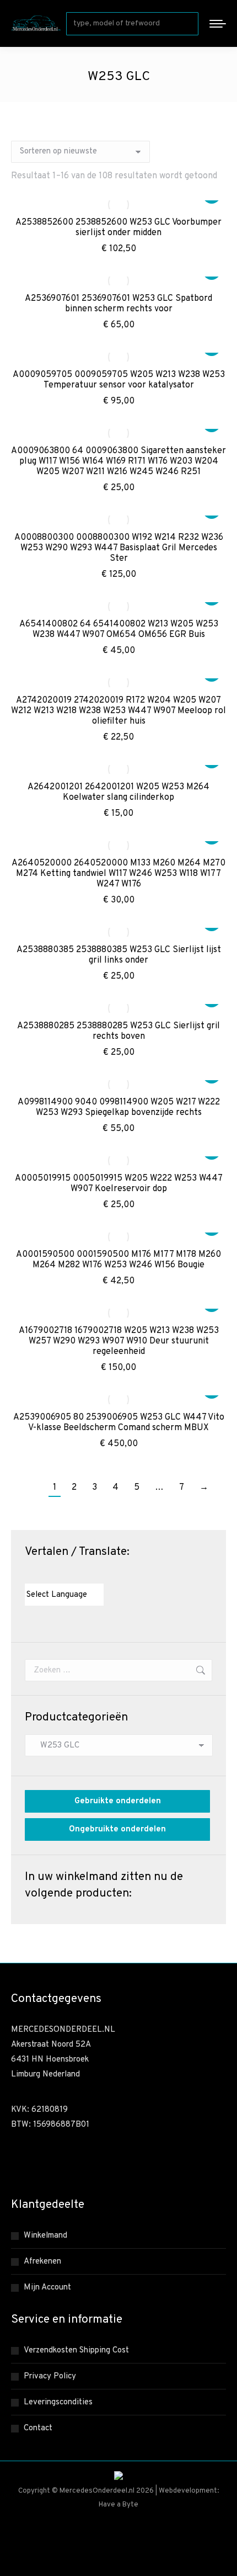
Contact (38, 2428)
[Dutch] (30, 1574)
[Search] (188, 24)
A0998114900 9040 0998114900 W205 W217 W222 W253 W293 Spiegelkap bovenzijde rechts (119, 1108)
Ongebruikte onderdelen (117, 1829)
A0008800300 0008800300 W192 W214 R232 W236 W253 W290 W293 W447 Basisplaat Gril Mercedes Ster (119, 548)
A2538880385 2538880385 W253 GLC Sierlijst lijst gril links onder (119, 955)
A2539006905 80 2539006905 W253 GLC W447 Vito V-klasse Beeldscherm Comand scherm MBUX (119, 1423)
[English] (41, 1574)
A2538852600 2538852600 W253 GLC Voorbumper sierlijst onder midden (118, 228)
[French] (52, 1574)
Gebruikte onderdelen (118, 1801)
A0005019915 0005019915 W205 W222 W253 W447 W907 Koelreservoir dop (119, 1184)
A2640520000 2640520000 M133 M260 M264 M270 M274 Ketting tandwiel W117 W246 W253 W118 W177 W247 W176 (118, 874)
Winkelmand (45, 2236)
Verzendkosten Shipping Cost (76, 2351)
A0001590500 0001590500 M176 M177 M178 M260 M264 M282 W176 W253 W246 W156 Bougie (118, 1260)
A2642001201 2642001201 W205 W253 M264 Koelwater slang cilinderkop (118, 792)
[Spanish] (85, 1574)
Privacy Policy (50, 2376)
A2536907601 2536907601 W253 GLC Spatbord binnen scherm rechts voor (118, 304)
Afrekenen (42, 2262)
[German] (63, 1574)
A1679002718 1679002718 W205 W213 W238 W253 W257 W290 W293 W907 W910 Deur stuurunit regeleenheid (119, 1341)
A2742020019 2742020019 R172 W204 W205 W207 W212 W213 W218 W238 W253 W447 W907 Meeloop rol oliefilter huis (118, 711)
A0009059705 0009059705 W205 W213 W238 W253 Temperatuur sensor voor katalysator (119, 380)
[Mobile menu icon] (218, 24)
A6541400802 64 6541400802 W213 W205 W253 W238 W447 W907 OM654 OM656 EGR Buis (119, 630)
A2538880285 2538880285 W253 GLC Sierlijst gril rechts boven (118, 1031)
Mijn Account (47, 2288)
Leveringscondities (58, 2402)
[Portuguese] (74, 1574)
